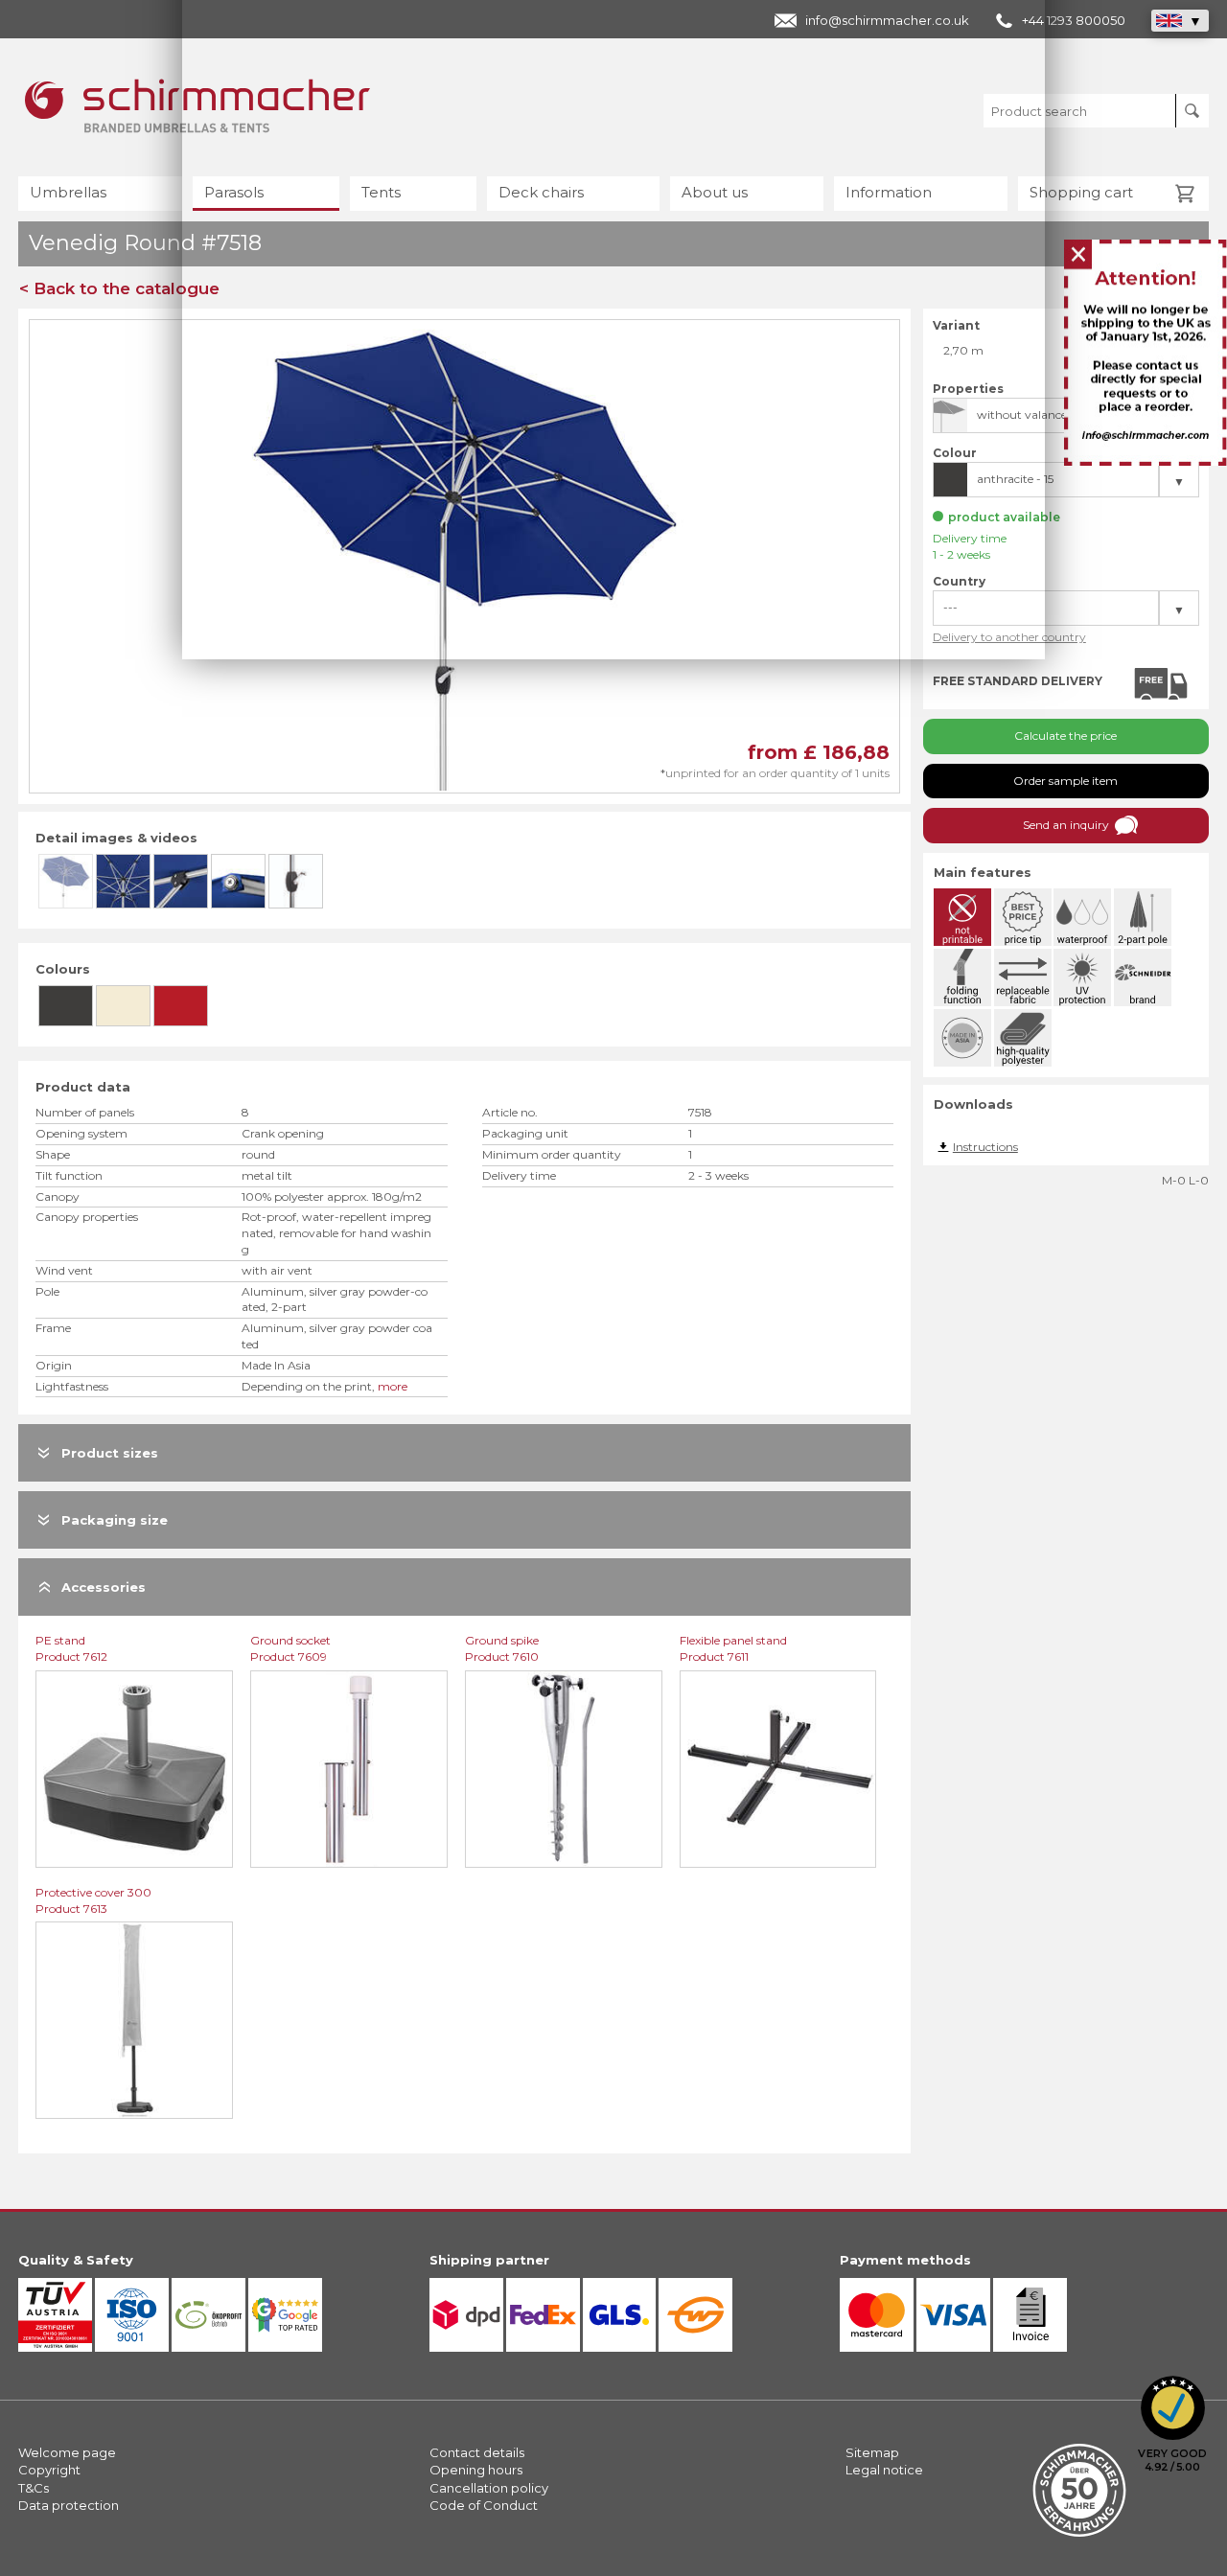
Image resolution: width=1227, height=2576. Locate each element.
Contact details (477, 2452)
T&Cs (34, 2488)
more (393, 1386)
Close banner (1080, 256)
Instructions (985, 1147)
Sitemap (872, 2452)
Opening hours (476, 2470)
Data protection (69, 2505)
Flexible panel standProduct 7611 (733, 1648)
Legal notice (884, 2470)
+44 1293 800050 (1074, 20)
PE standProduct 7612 (71, 1648)
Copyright (49, 2470)
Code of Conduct (484, 2505)
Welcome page (67, 2452)
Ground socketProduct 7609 (290, 1648)
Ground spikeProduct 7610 (502, 1648)
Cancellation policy (489, 2488)
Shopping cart (1081, 192)
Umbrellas (68, 192)
